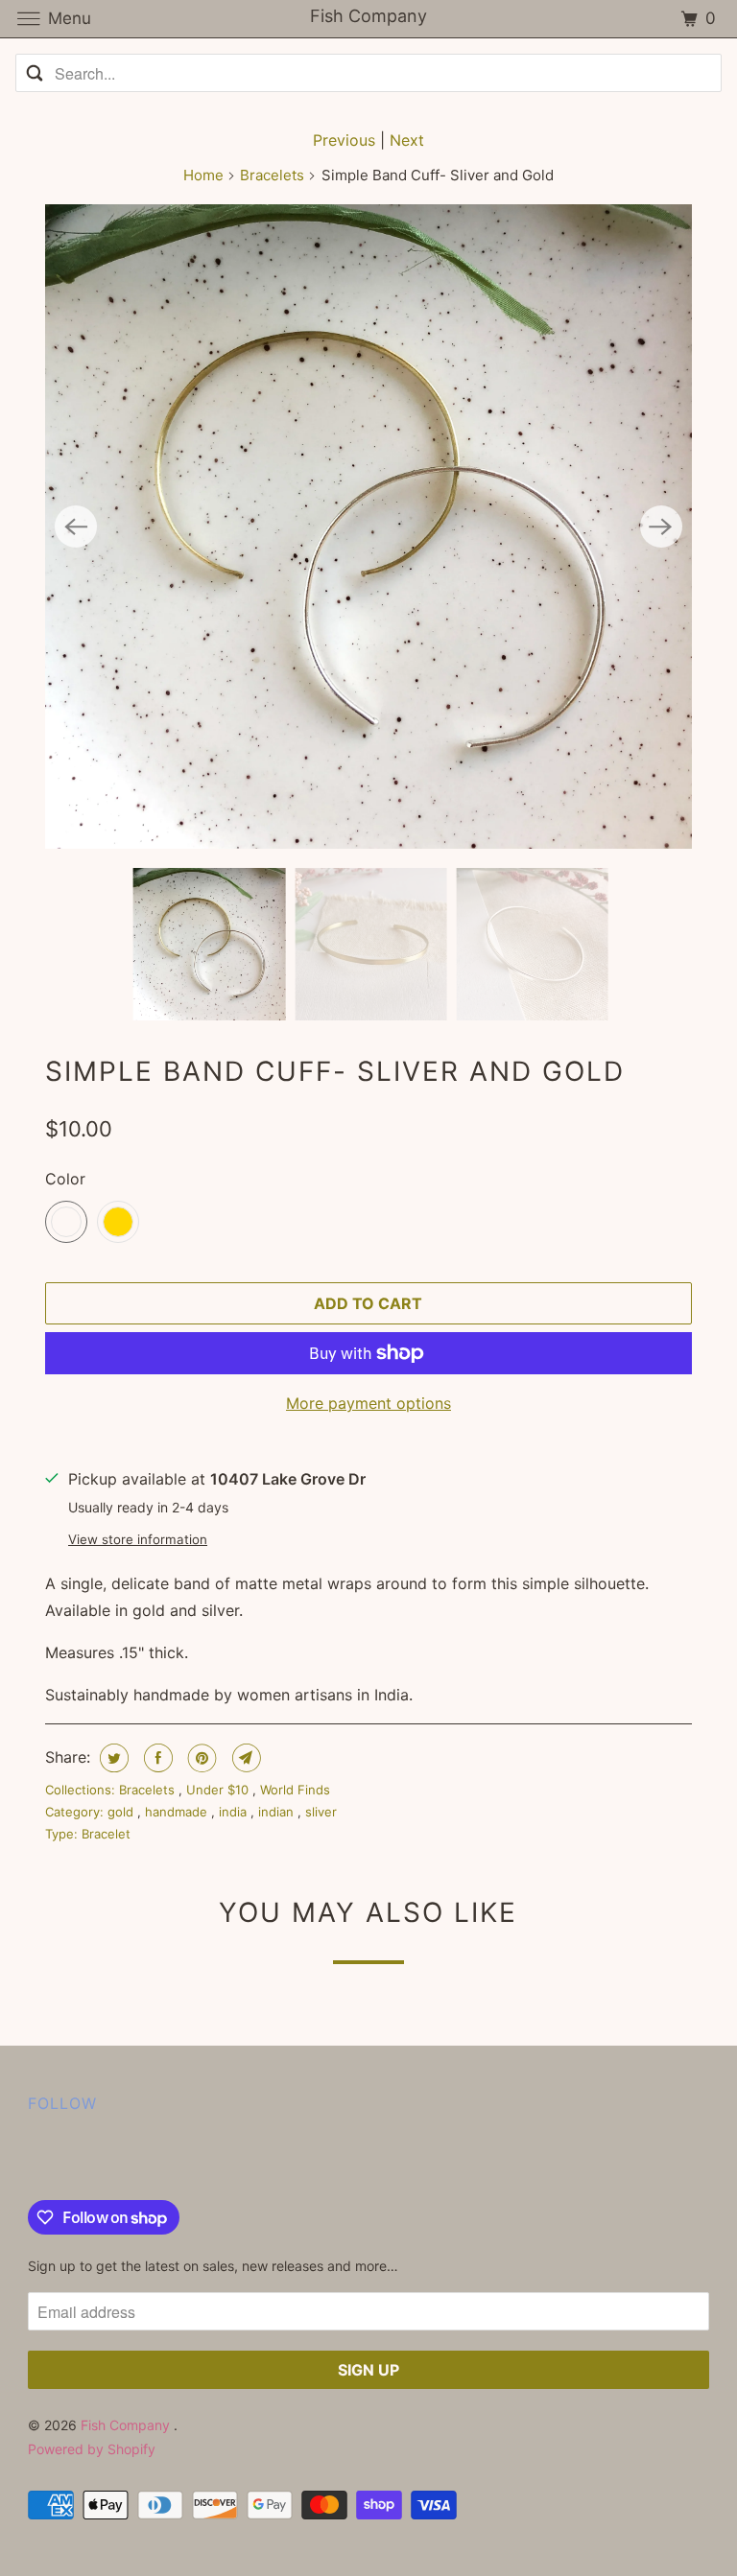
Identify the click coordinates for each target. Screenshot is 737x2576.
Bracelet (106, 1834)
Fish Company (127, 2425)
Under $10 (219, 1790)
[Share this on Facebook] (156, 1758)
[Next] (661, 527)
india (235, 1812)
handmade (178, 1812)
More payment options (368, 1403)
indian (278, 1812)
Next (407, 140)
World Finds (295, 1790)
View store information (138, 1539)
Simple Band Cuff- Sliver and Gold (335, 1071)
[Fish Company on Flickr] (32, 2161)
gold (122, 1812)
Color (65, 1179)
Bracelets (272, 175)
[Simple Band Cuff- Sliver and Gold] (368, 527)
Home (203, 175)
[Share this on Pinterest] (200, 1758)
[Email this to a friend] (244, 1758)
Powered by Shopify (92, 2449)
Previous (344, 140)
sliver (321, 1812)
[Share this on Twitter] (112, 1758)
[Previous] (76, 527)
